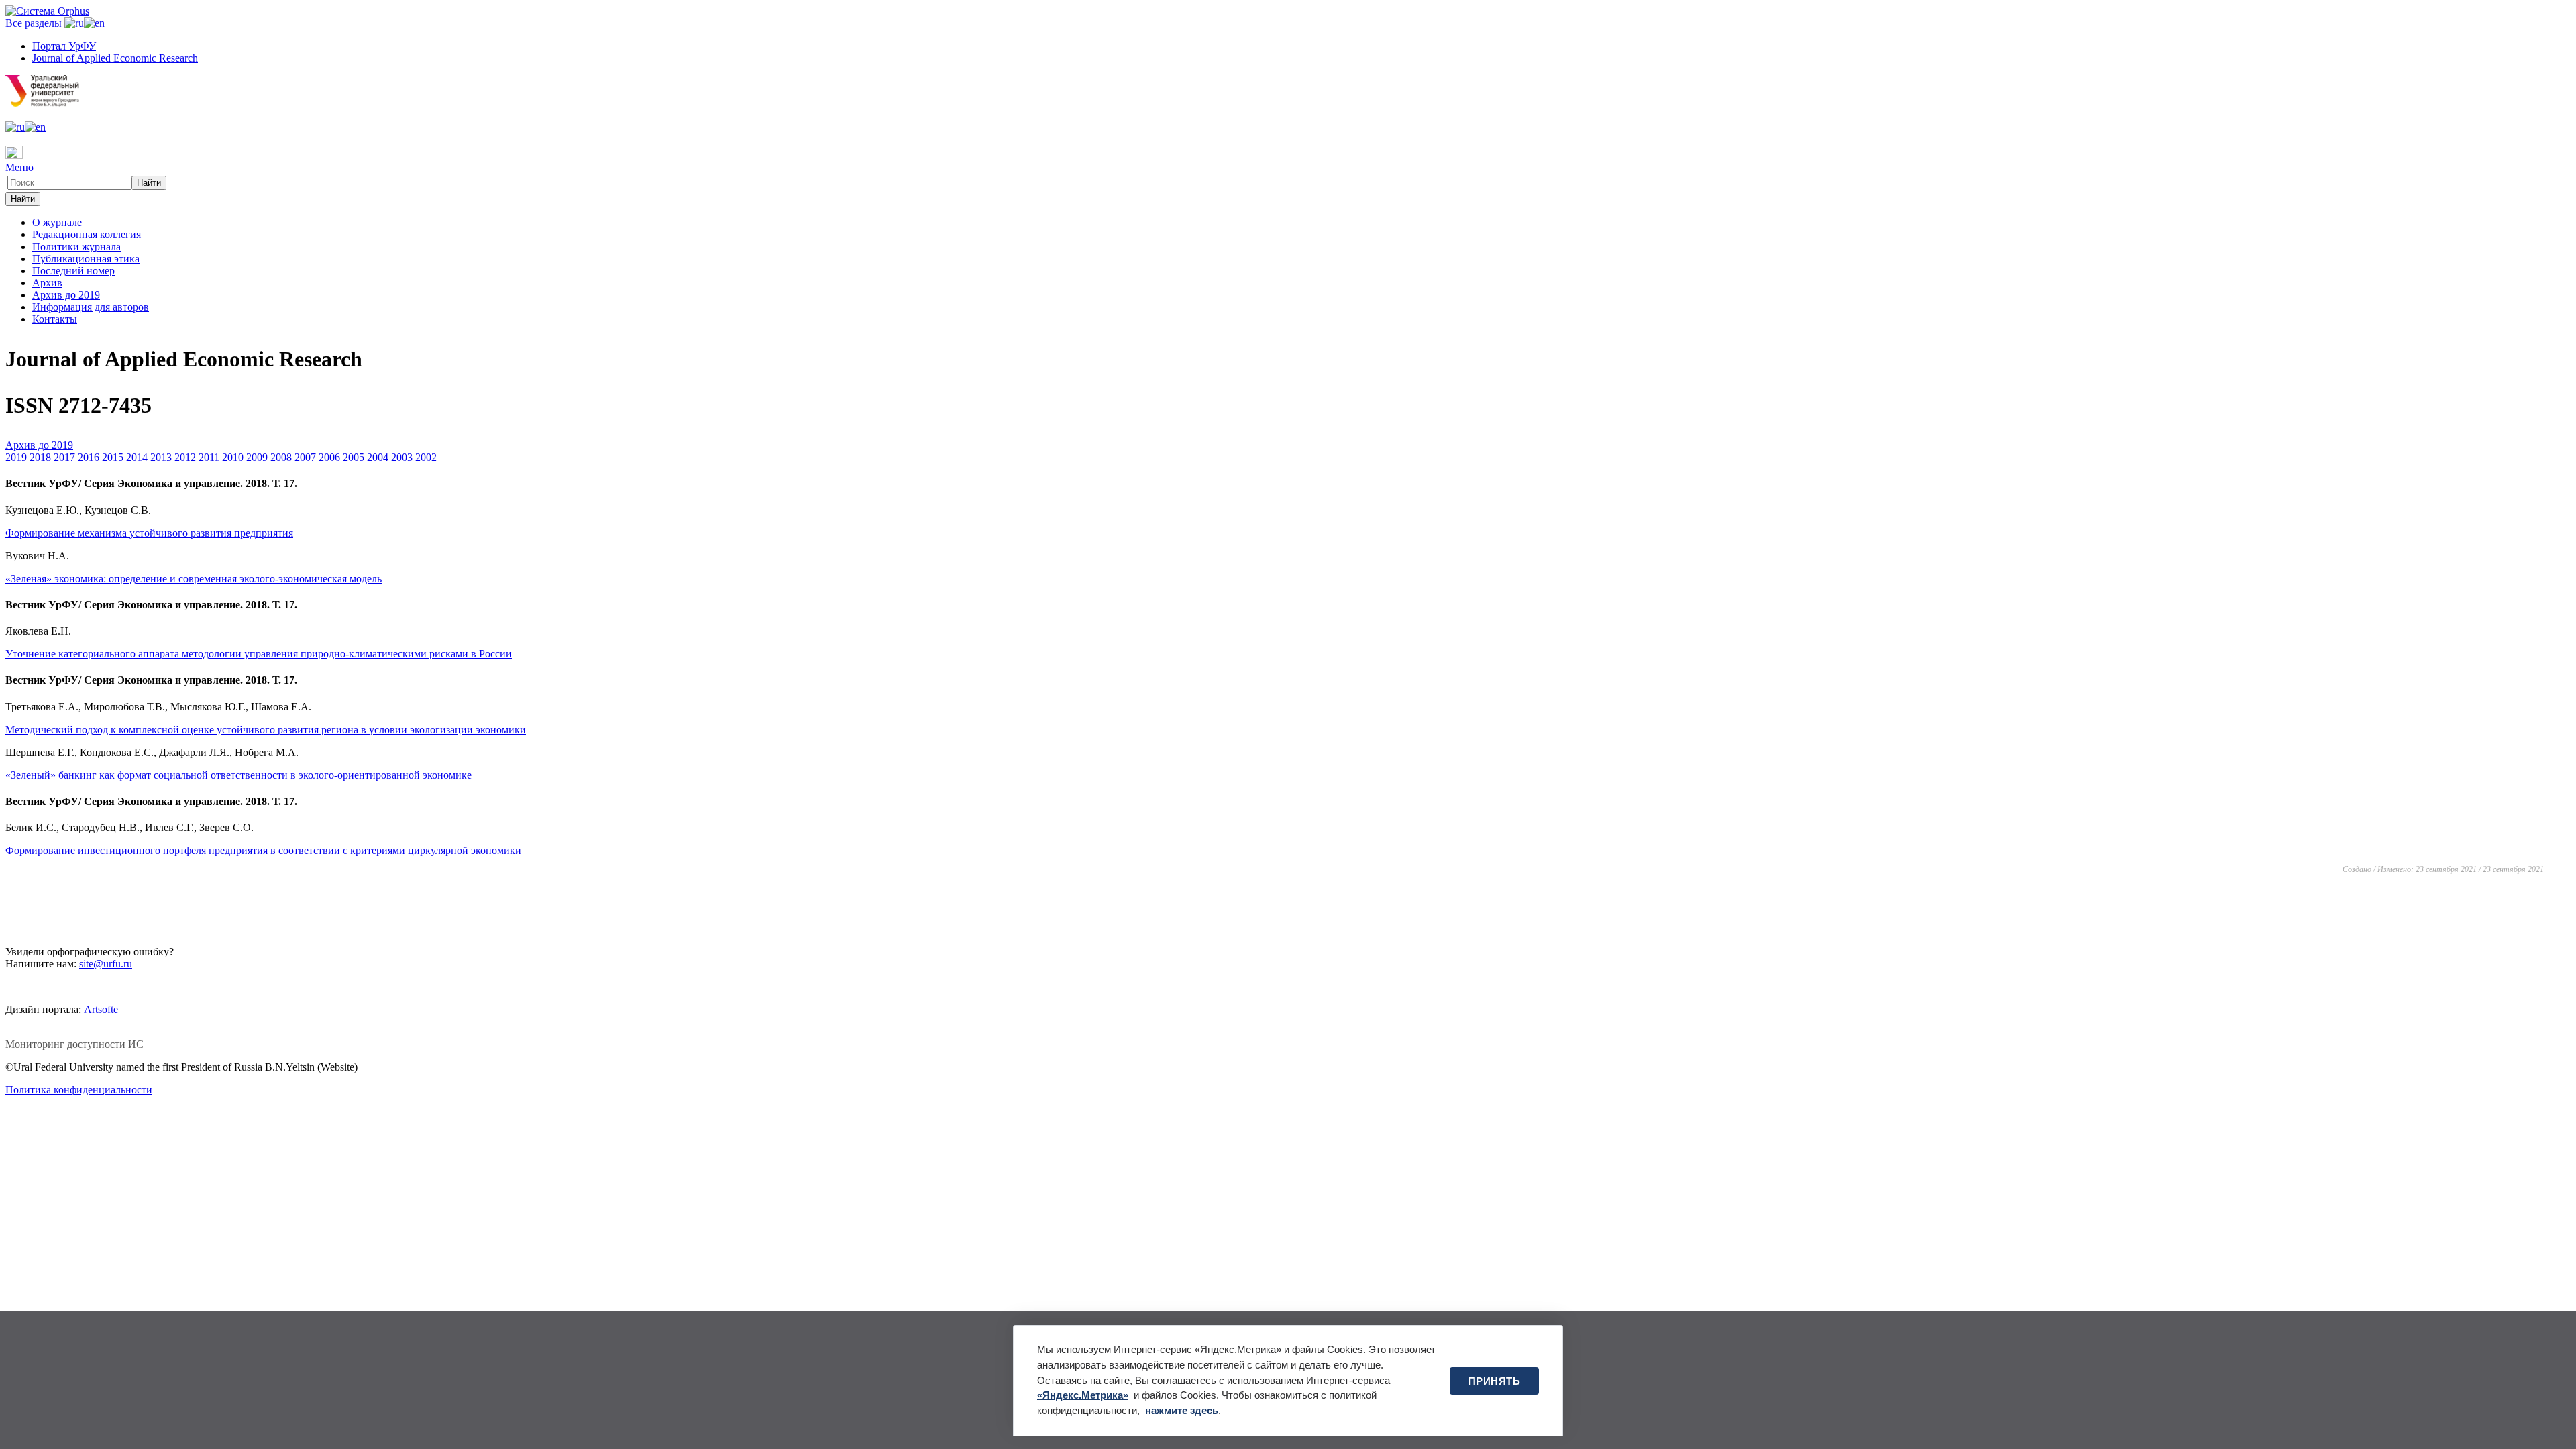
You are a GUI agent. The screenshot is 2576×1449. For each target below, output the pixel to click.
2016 (89, 457)
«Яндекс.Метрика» (1083, 1395)
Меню (19, 167)
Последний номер (73, 271)
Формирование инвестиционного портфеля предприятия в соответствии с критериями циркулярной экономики (263, 850)
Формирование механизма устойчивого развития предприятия (149, 533)
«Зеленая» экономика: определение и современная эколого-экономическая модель (194, 579)
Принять (1495, 1381)
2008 (281, 457)
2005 (354, 457)
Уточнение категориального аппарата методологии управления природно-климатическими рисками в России (259, 654)
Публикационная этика (86, 259)
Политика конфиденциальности (79, 1090)
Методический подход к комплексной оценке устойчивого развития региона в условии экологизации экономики (266, 730)
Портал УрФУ (64, 46)
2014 (137, 457)
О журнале (57, 222)
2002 (426, 457)
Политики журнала (76, 247)
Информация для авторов (91, 307)
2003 (402, 457)
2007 (305, 457)
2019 (16, 457)
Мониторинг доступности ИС (74, 1044)
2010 (233, 457)
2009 (257, 457)
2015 (113, 457)
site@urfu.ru (106, 964)
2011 (209, 457)
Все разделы (34, 23)
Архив (47, 283)
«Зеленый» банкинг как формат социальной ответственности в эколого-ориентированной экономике (238, 775)
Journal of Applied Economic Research (115, 58)
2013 (161, 457)
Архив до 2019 (66, 295)
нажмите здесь (1182, 1410)
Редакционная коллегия (87, 234)
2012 (185, 457)
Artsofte (101, 1009)
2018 (40, 457)
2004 (378, 457)
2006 (329, 457)
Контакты (55, 319)
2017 (64, 457)
